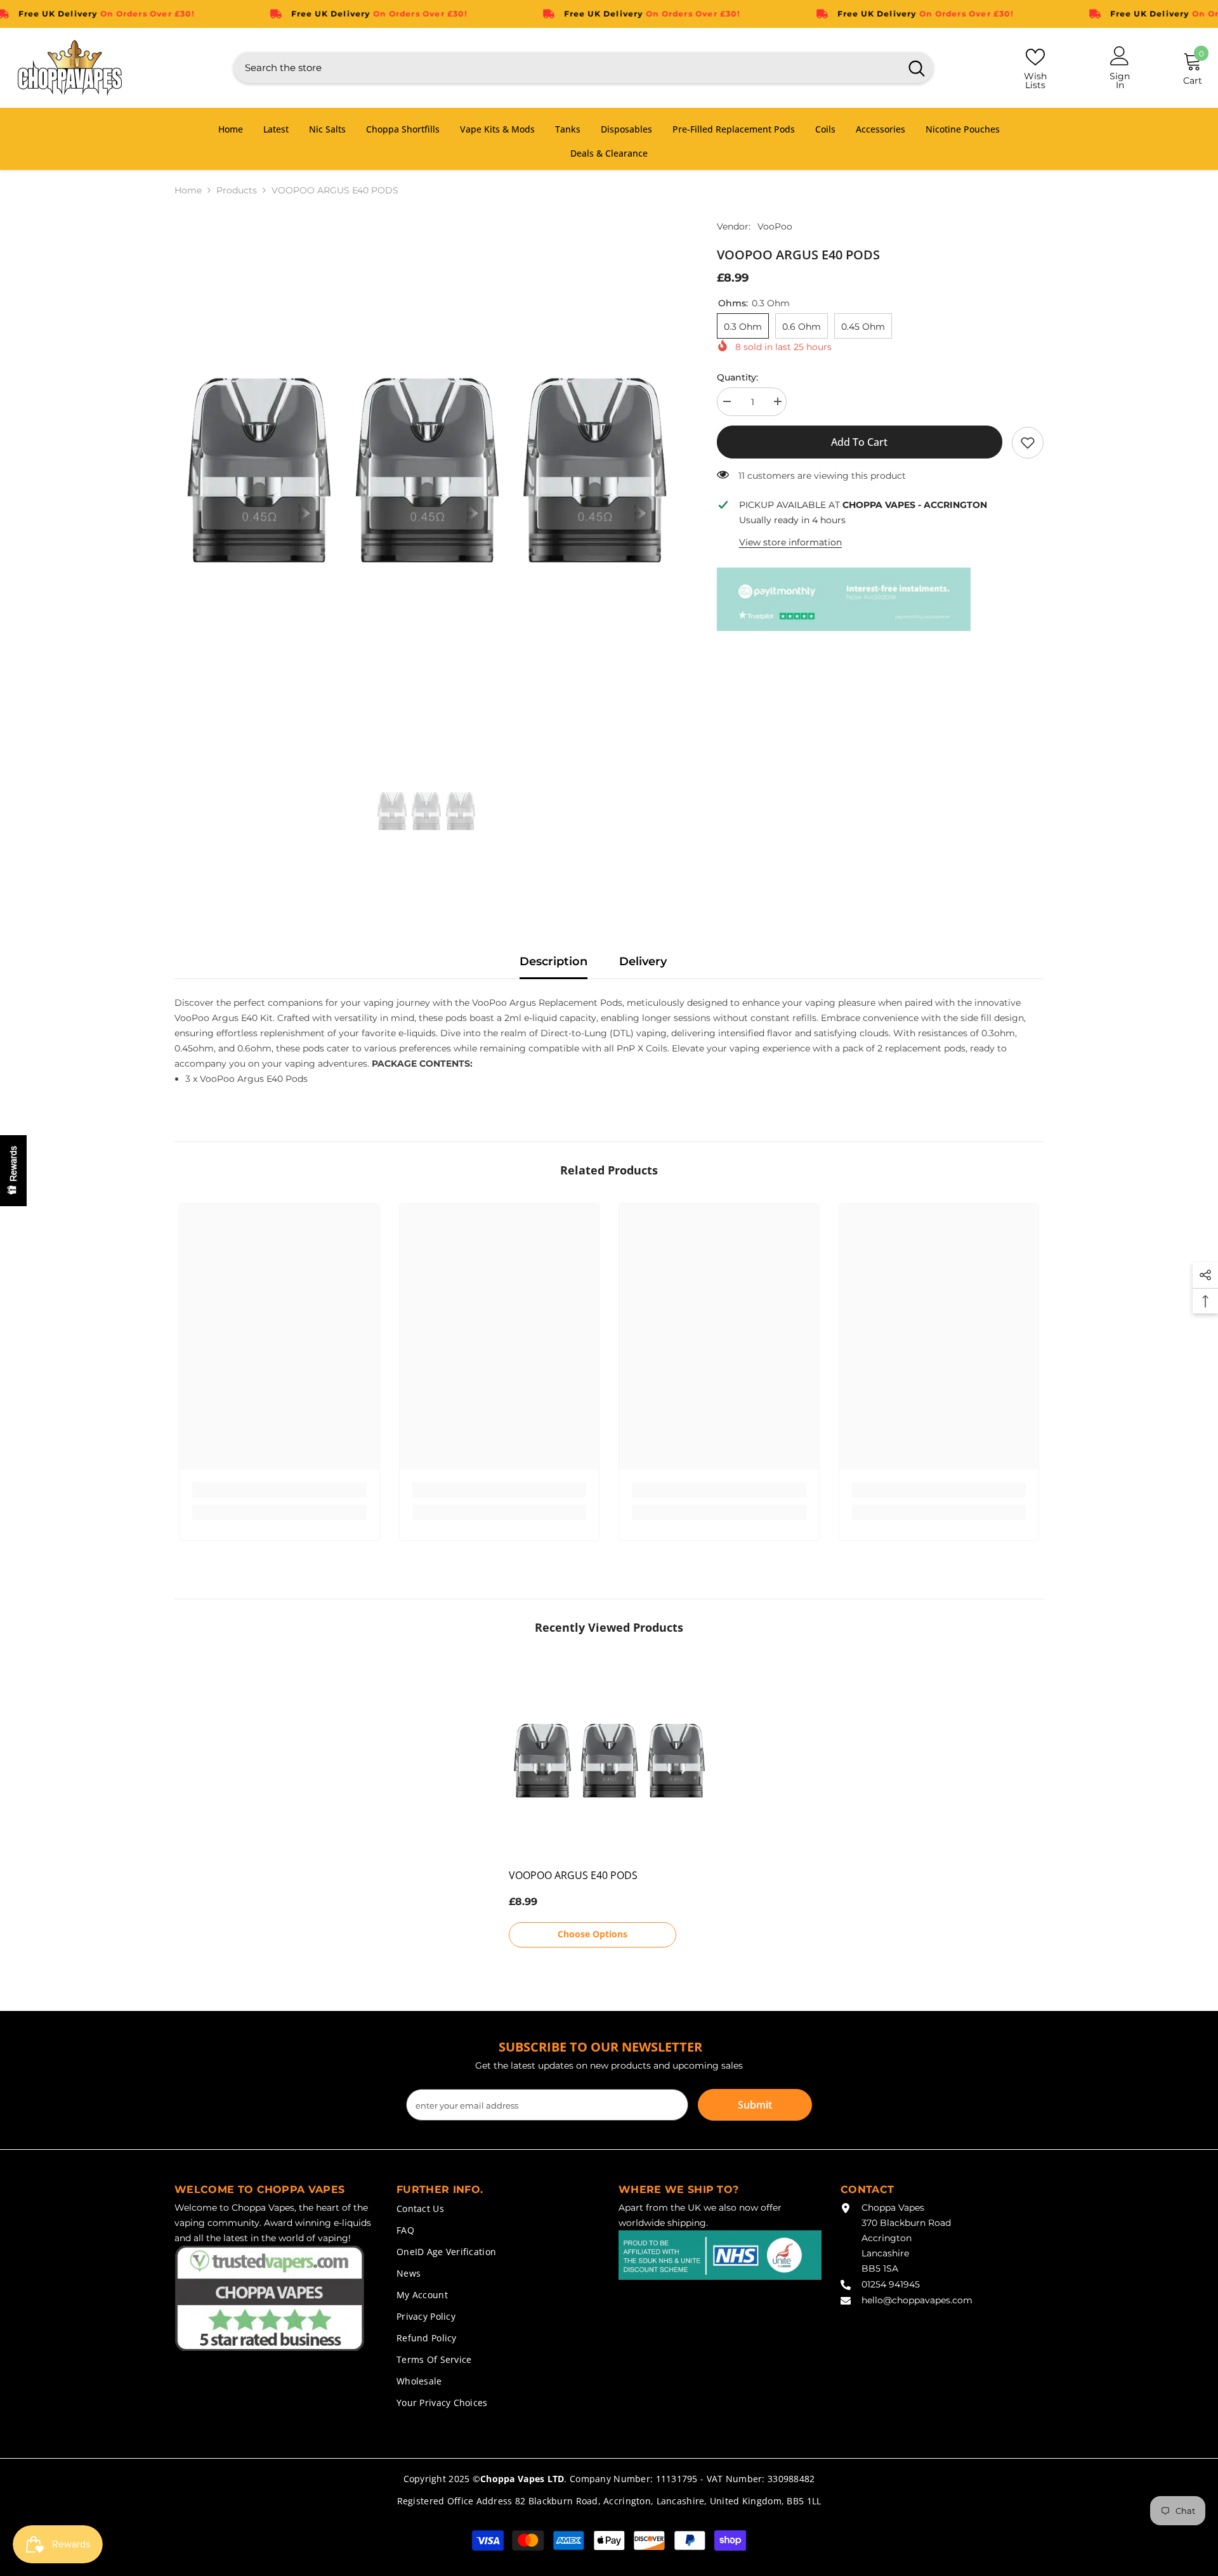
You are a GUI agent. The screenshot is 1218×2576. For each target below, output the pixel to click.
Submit (755, 2105)
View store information (790, 542)
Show (13, 1171)
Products (237, 190)
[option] (427, 471)
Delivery (643, 961)
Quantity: (737, 377)
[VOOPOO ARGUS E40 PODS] (609, 1761)
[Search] (583, 68)
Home (188, 190)
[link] (1028, 443)
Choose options (593, 1934)
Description (553, 961)
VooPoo (775, 226)
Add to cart (859, 442)
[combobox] (567, 68)
